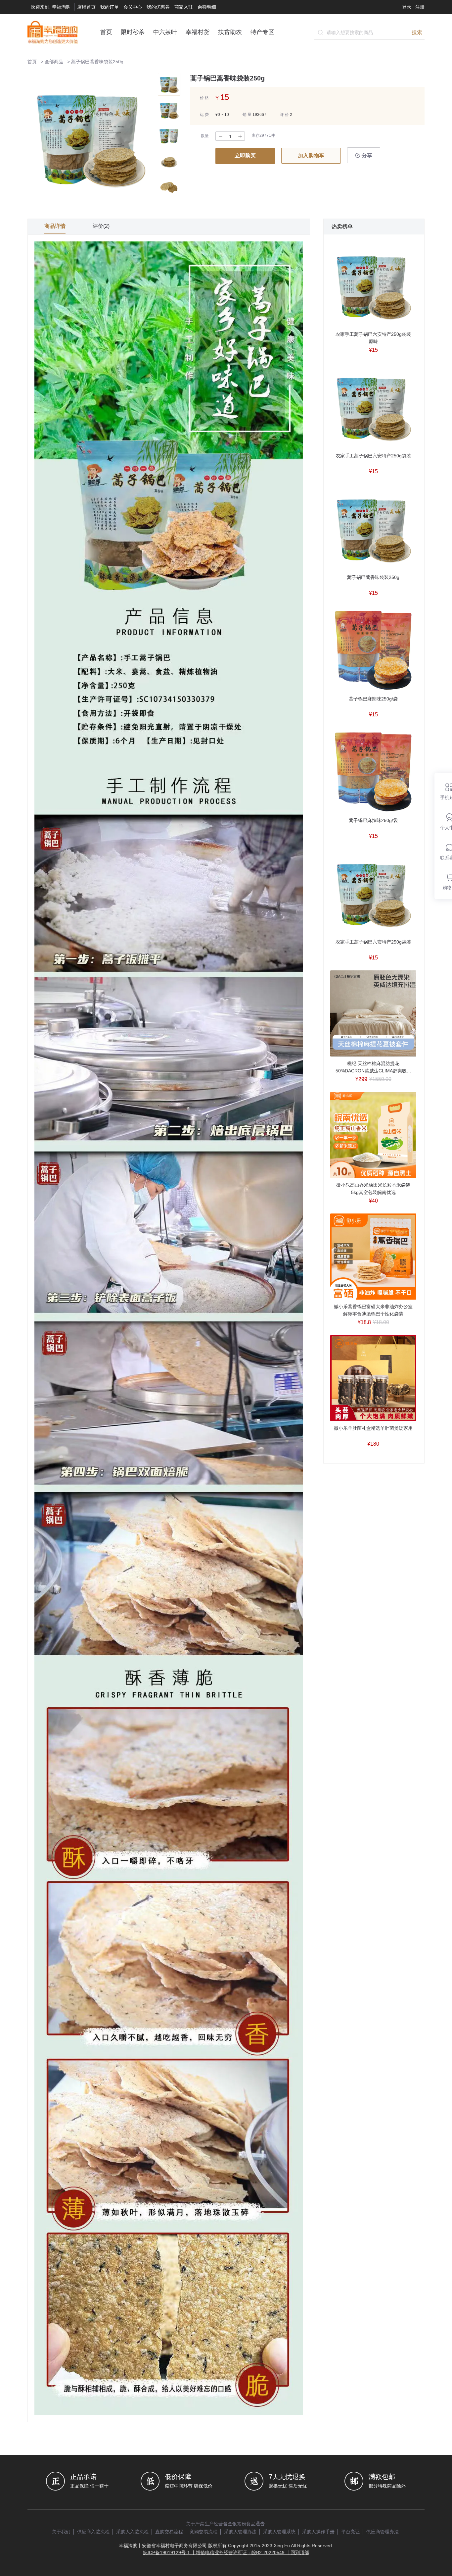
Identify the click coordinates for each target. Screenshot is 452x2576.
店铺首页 (86, 7)
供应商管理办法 (383, 2532)
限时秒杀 (133, 32)
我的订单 (110, 7)
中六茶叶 (165, 32)
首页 (106, 32)
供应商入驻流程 (93, 2532)
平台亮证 (350, 2532)
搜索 (417, 32)
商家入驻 (184, 7)
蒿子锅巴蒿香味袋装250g (97, 62)
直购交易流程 (169, 2532)
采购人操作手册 (318, 2532)
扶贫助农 (230, 32)
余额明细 (207, 7)
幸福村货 (198, 32)
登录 (407, 7)
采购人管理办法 (240, 2532)
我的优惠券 (158, 7)
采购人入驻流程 (132, 2532)
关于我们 (61, 2532)
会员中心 (133, 7)
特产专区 (262, 32)
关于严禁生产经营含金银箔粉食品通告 (225, 2524)
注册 (420, 7)
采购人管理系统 (279, 2532)
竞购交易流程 (203, 2532)
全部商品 (54, 62)
